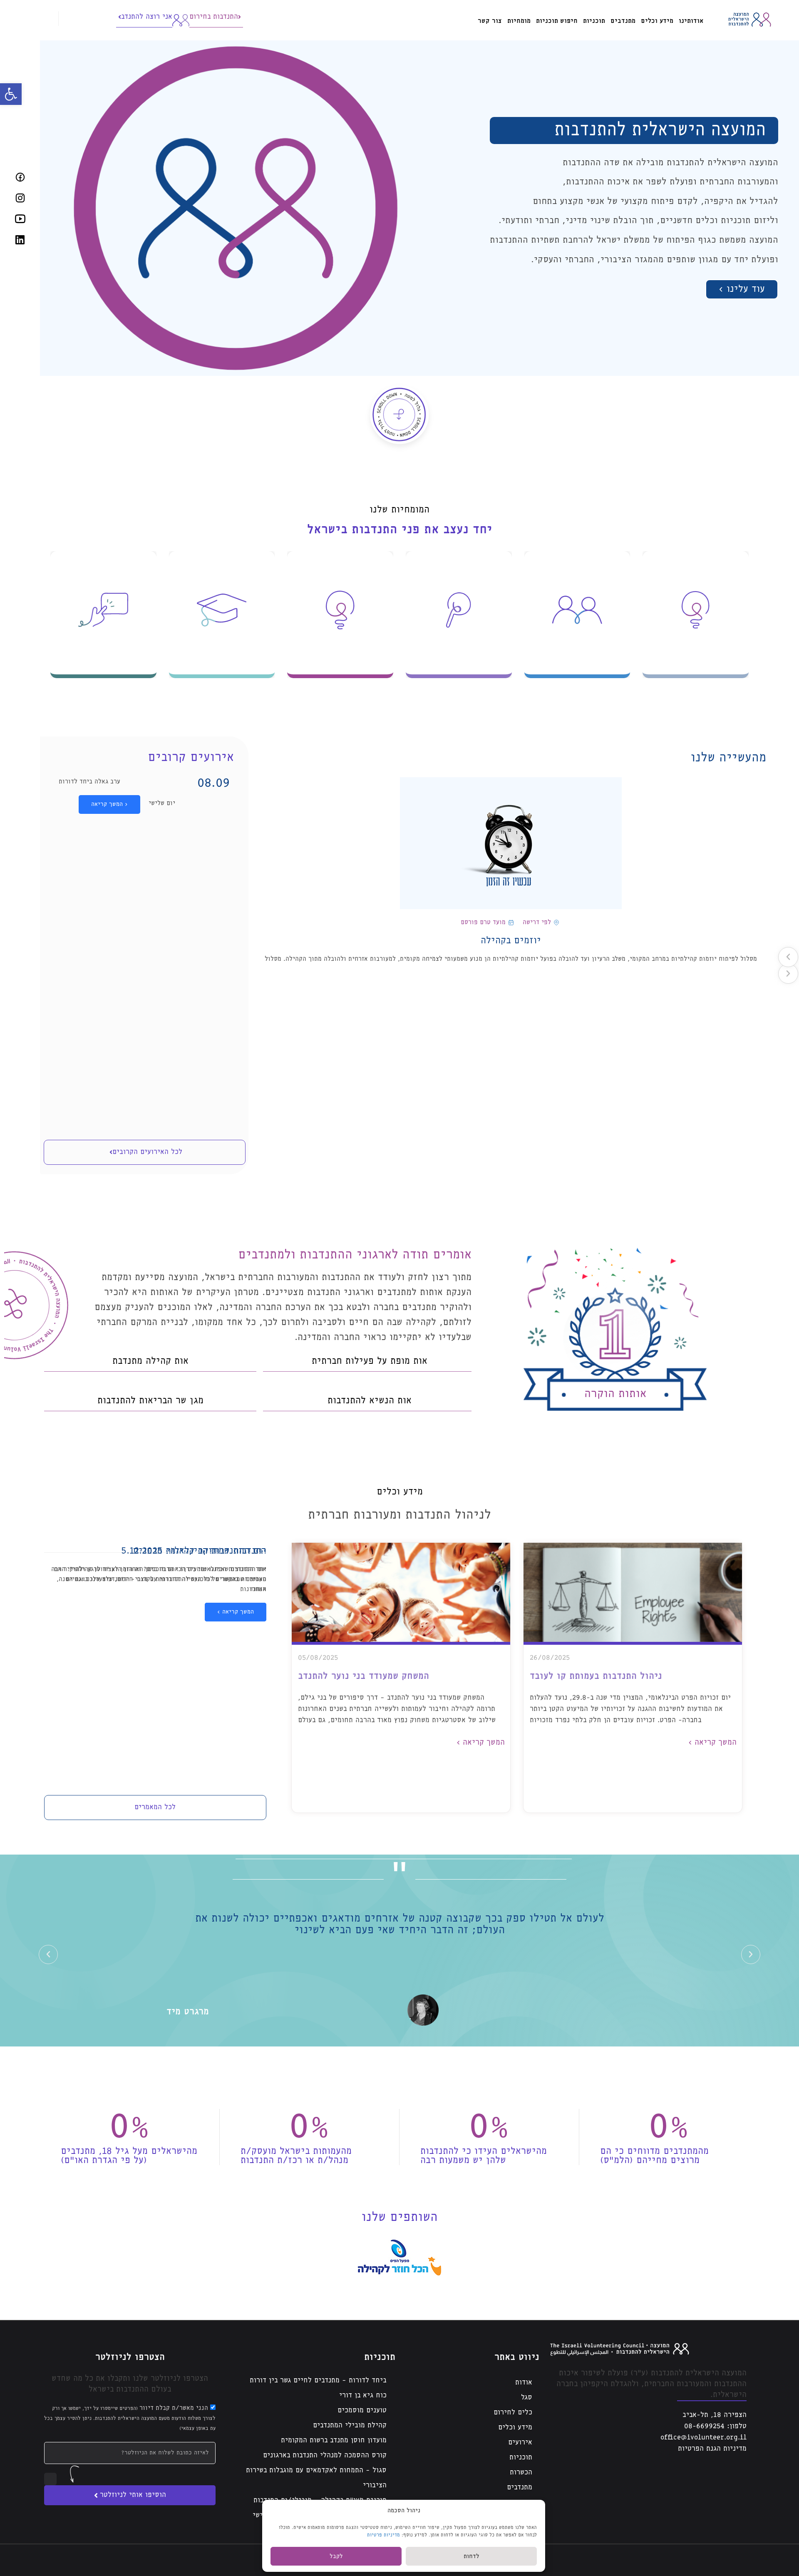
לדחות (471, 2556)
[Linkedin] (20, 239)
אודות (524, 2383)
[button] (11, 94)
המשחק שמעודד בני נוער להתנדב (364, 1676)
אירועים (520, 2443)
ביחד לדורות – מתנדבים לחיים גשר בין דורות (318, 2381)
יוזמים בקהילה (511, 941)
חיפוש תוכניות (557, 21)
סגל (527, 2398)
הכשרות (521, 2473)
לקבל (336, 2556)
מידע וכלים (657, 21)
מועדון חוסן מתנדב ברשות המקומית (334, 2440)
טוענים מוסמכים (362, 2411)
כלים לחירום (513, 2413)
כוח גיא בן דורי (363, 2396)
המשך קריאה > (109, 804)
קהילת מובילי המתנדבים (350, 2426)
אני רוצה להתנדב (147, 17)
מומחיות (519, 21)
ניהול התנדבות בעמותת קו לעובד (596, 1676)
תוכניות (594, 21)
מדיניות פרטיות (383, 2535)
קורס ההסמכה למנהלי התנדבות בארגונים (325, 2455)
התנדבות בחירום (214, 17)
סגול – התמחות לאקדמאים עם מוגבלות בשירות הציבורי (316, 2478)
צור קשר (490, 21)
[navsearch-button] (51, 19)
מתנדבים (623, 21)
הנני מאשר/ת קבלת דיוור (130, 2418)
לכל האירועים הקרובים (147, 1152)
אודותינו (691, 21)
